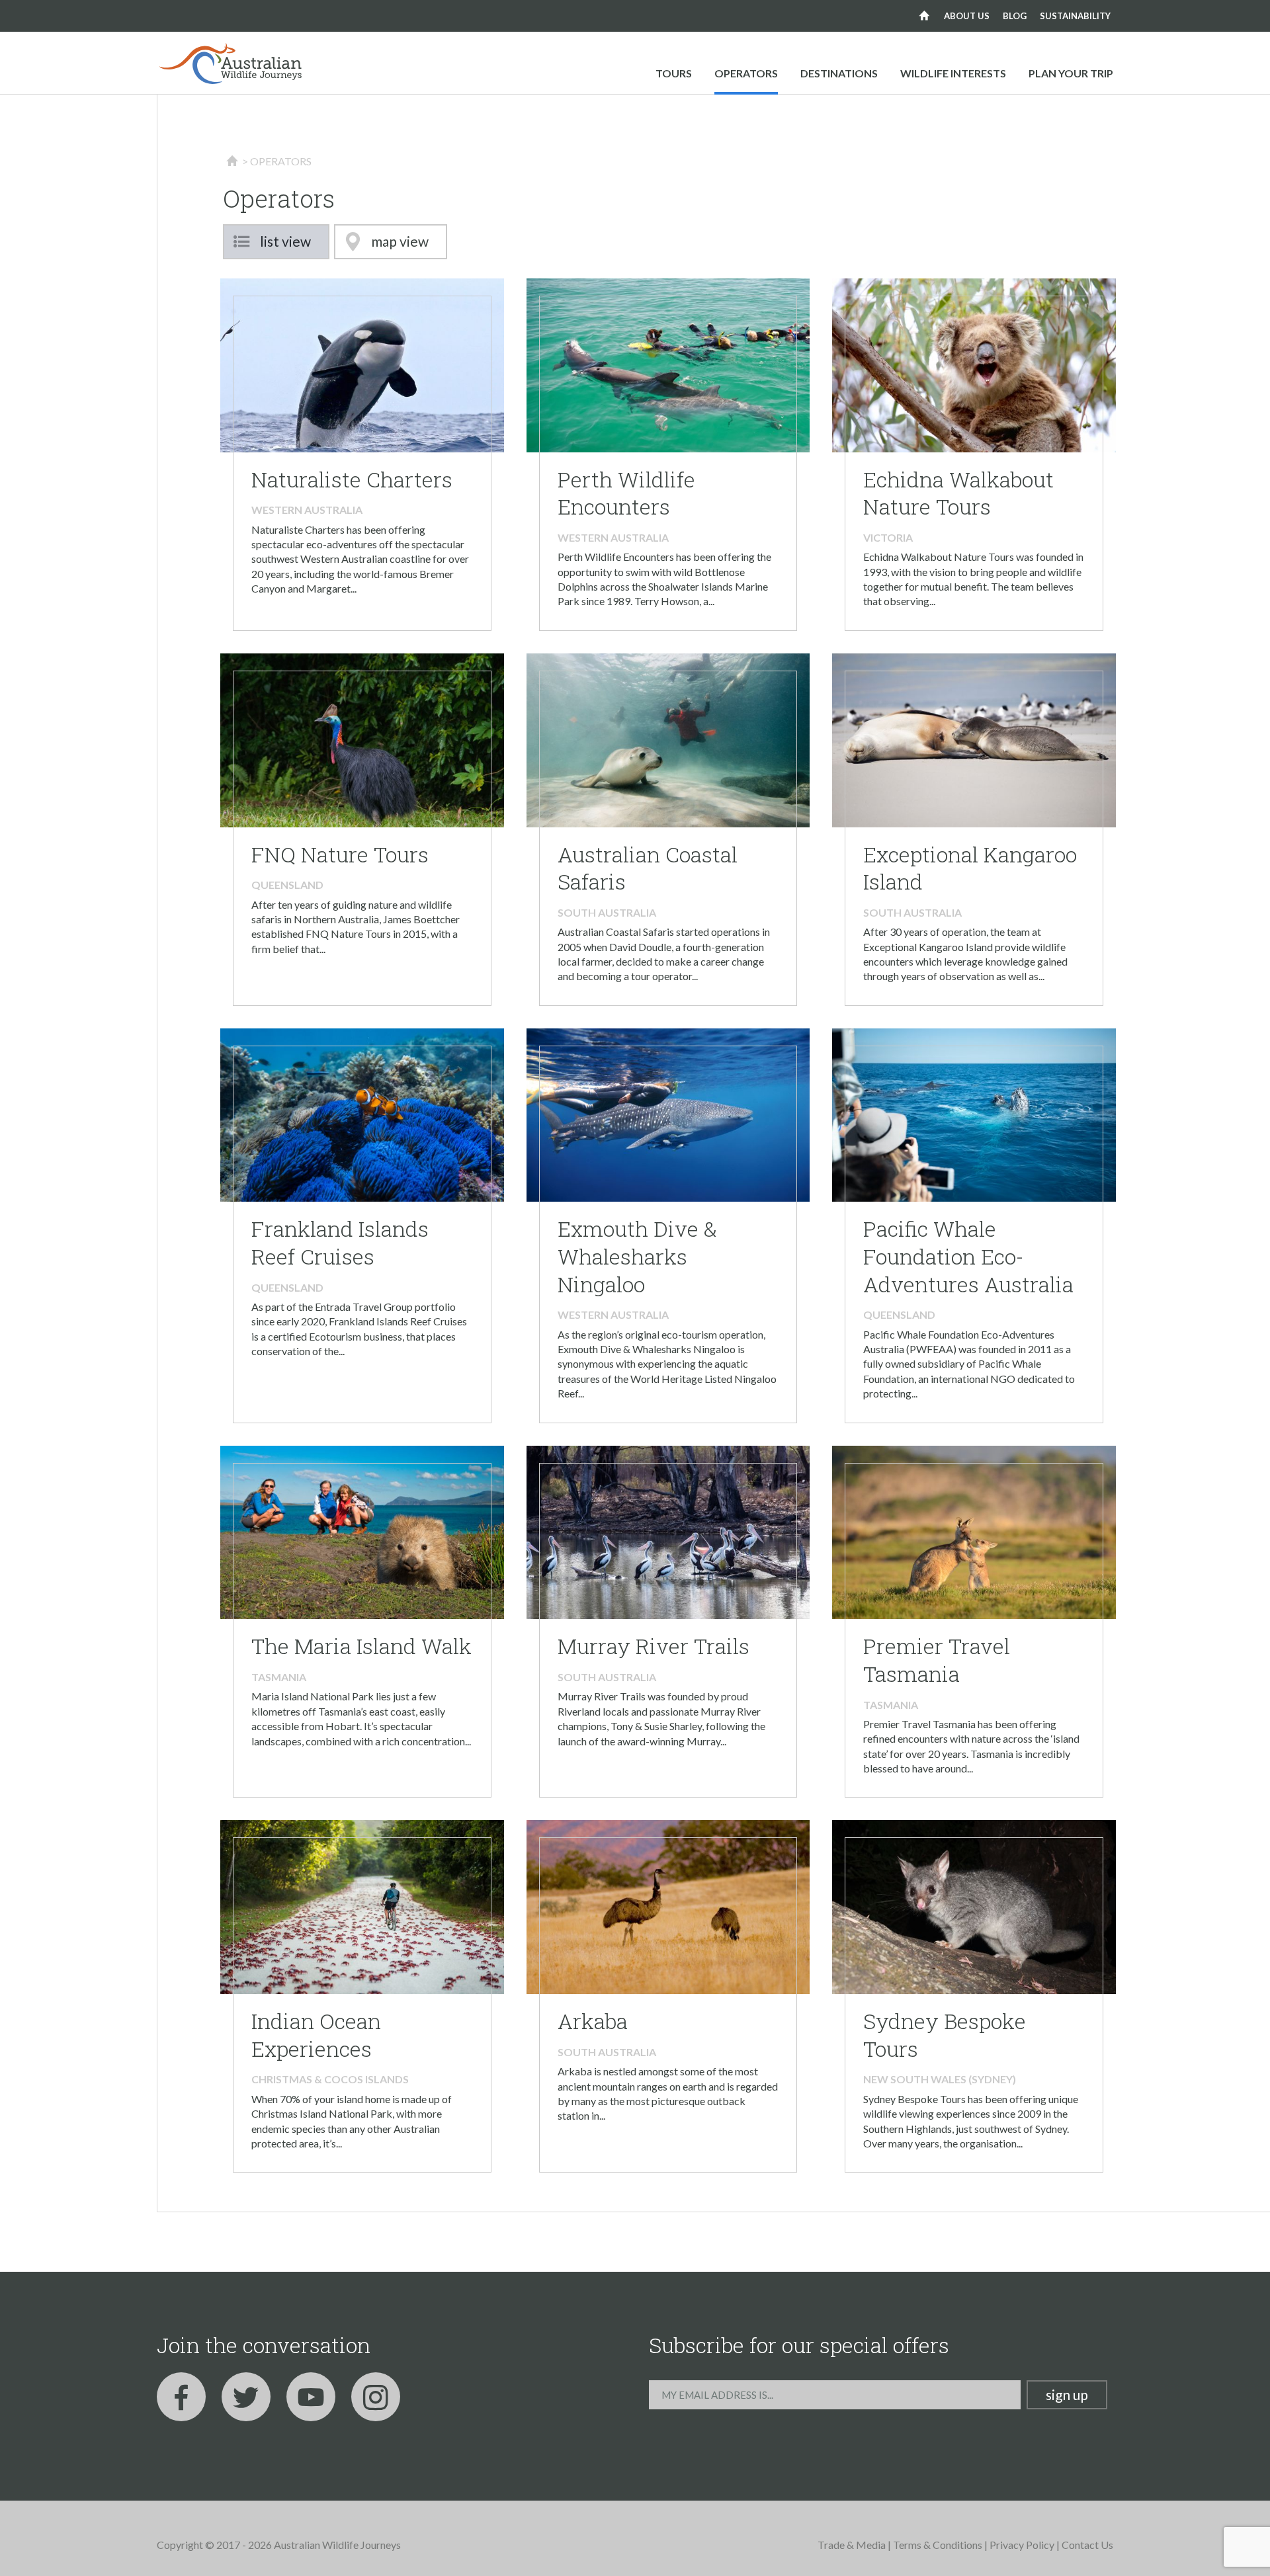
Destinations (839, 73)
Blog (1015, 16)
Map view (400, 241)
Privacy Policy (1022, 2545)
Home (924, 16)
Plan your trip (1071, 73)
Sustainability (1075, 16)
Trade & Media (852, 2545)
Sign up (1067, 2394)
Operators (746, 73)
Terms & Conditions (938, 2545)
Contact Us (1087, 2545)
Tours (674, 73)
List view (285, 241)
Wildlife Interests (953, 73)
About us (967, 16)
